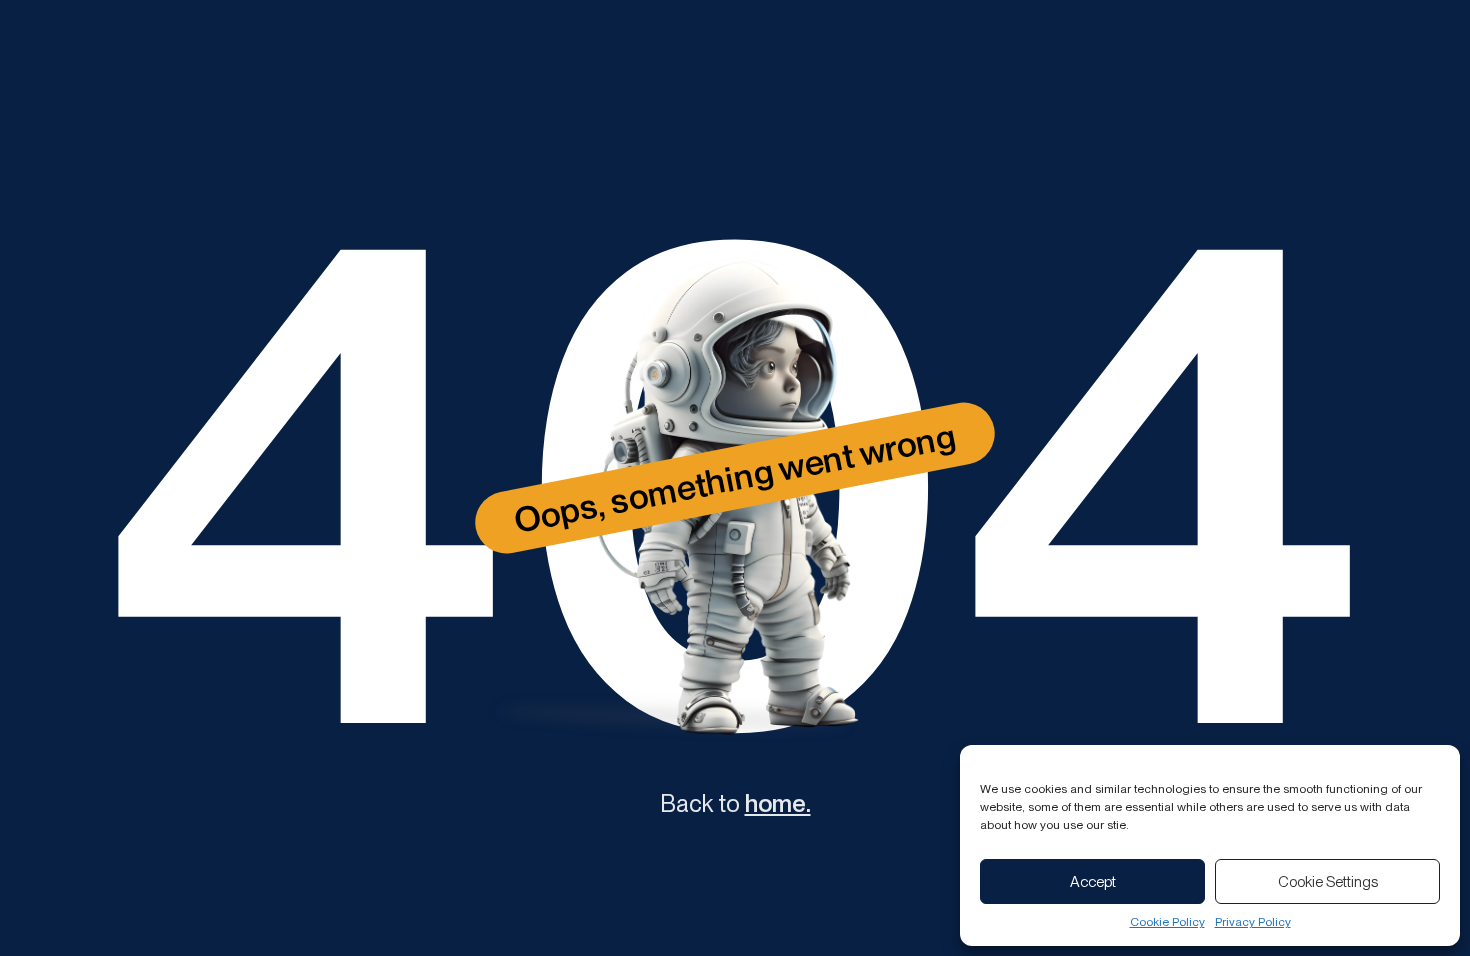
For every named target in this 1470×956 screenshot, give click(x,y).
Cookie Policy (1167, 922)
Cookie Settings (1328, 882)
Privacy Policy (1253, 922)
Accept (1093, 882)
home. (778, 803)
